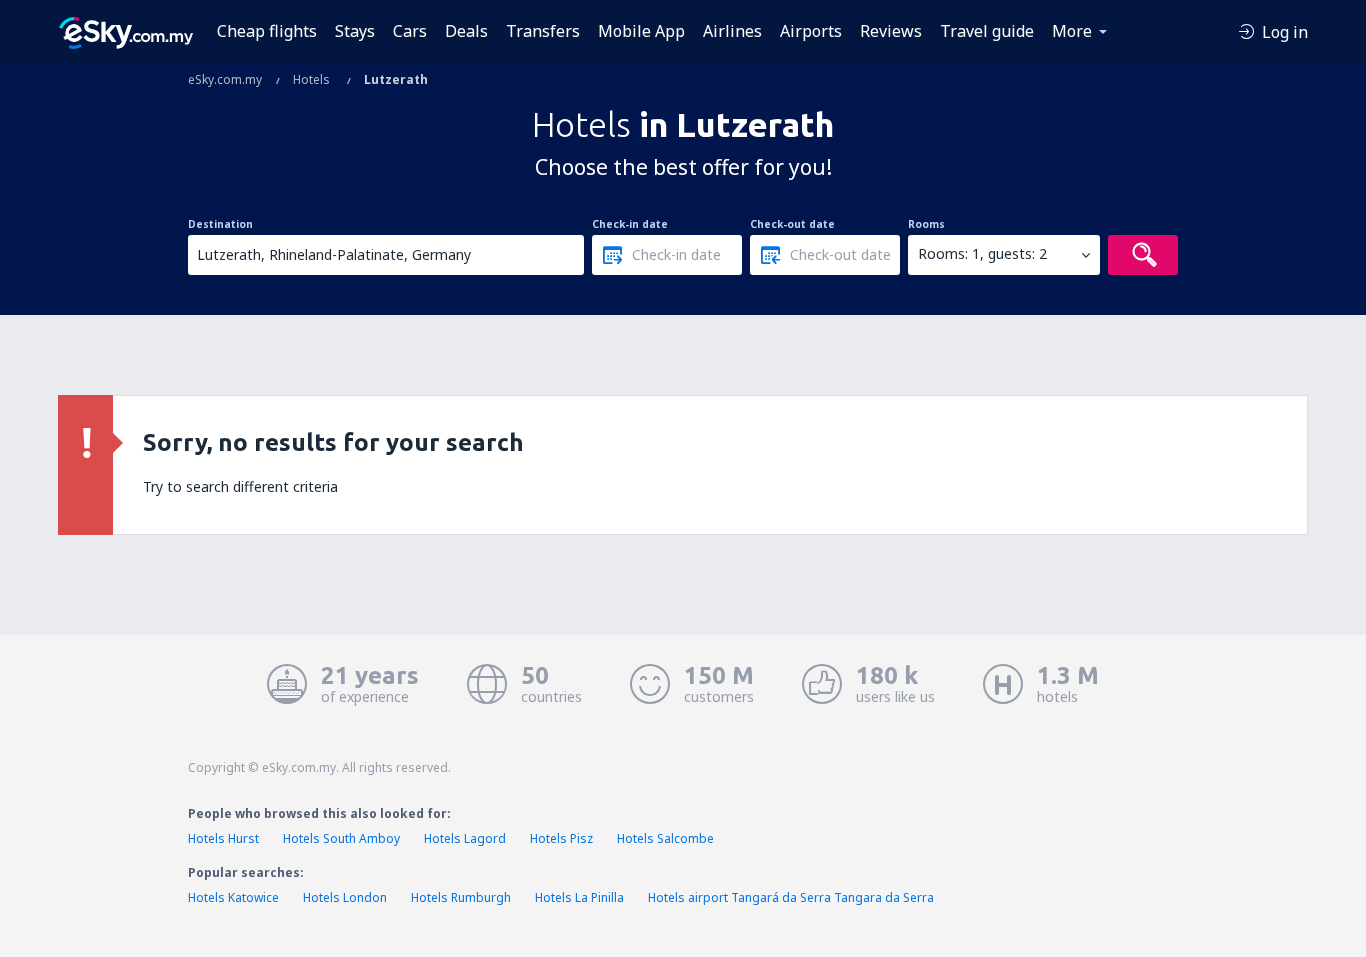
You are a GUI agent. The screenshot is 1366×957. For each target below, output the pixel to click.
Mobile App (641, 31)
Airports (811, 31)
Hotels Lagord (465, 838)
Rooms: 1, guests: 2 (982, 253)
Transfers (543, 31)
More (1072, 31)
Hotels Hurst (223, 838)
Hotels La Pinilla (579, 897)
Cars (410, 31)
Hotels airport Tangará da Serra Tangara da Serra (791, 897)
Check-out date (792, 224)
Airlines (732, 31)
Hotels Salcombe (665, 838)
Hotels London (345, 897)
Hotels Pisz (561, 838)
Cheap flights (267, 31)
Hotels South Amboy (341, 838)
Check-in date (630, 224)
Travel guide (987, 31)
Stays (355, 31)
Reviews (891, 31)
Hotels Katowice (233, 897)
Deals (466, 31)
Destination (220, 224)
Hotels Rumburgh (461, 897)
